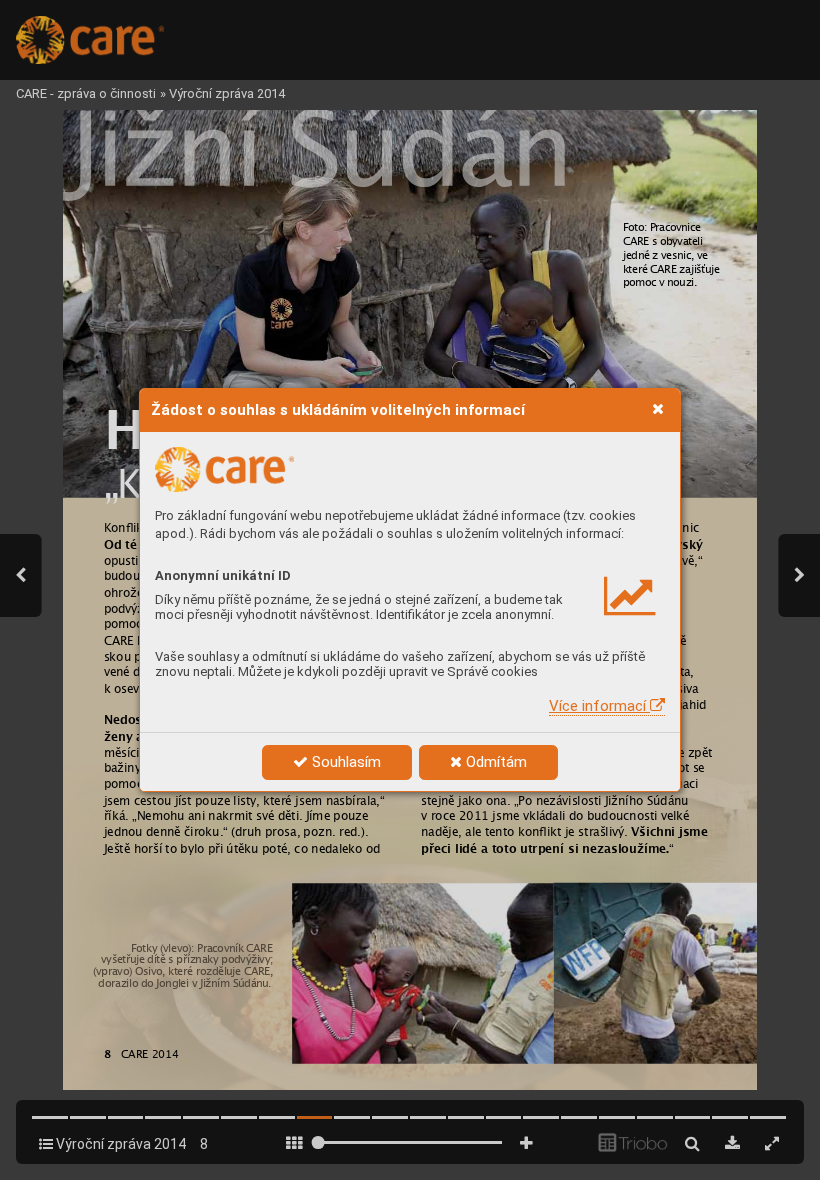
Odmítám (494, 762)
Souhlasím (344, 762)
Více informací (599, 706)
